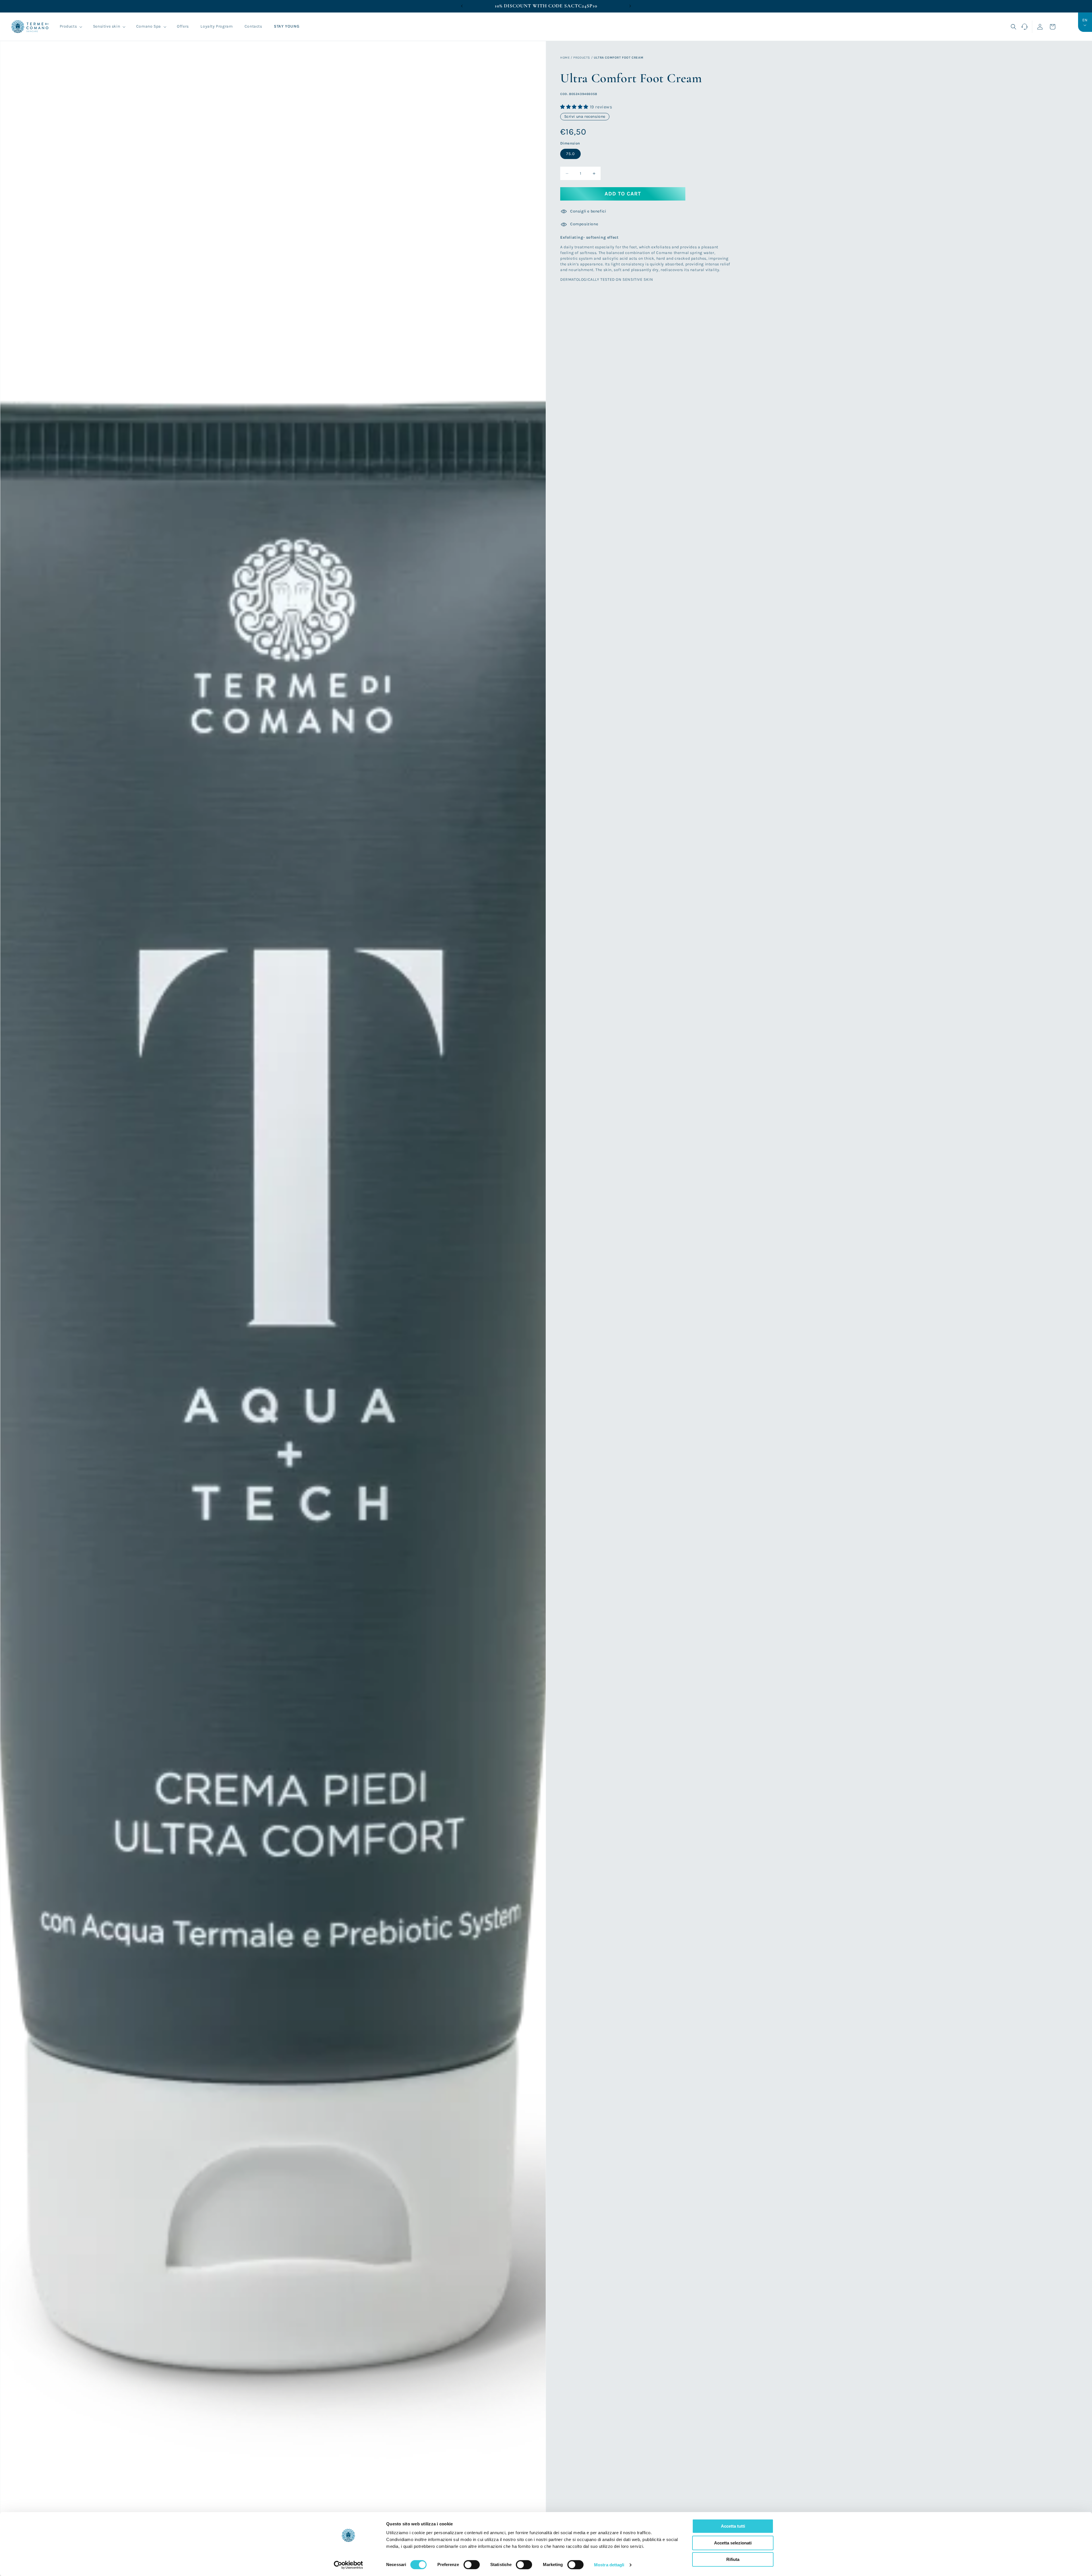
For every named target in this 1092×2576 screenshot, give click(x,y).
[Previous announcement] (462, 6)
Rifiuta (733, 2559)
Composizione (584, 224)
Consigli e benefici (588, 211)
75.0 (570, 154)
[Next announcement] (630, 6)
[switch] (472, 2565)
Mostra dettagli (609, 2565)
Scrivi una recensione (585, 117)
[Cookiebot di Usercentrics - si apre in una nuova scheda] (349, 2565)
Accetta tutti (733, 2526)
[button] (71, 26)
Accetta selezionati (733, 2543)
